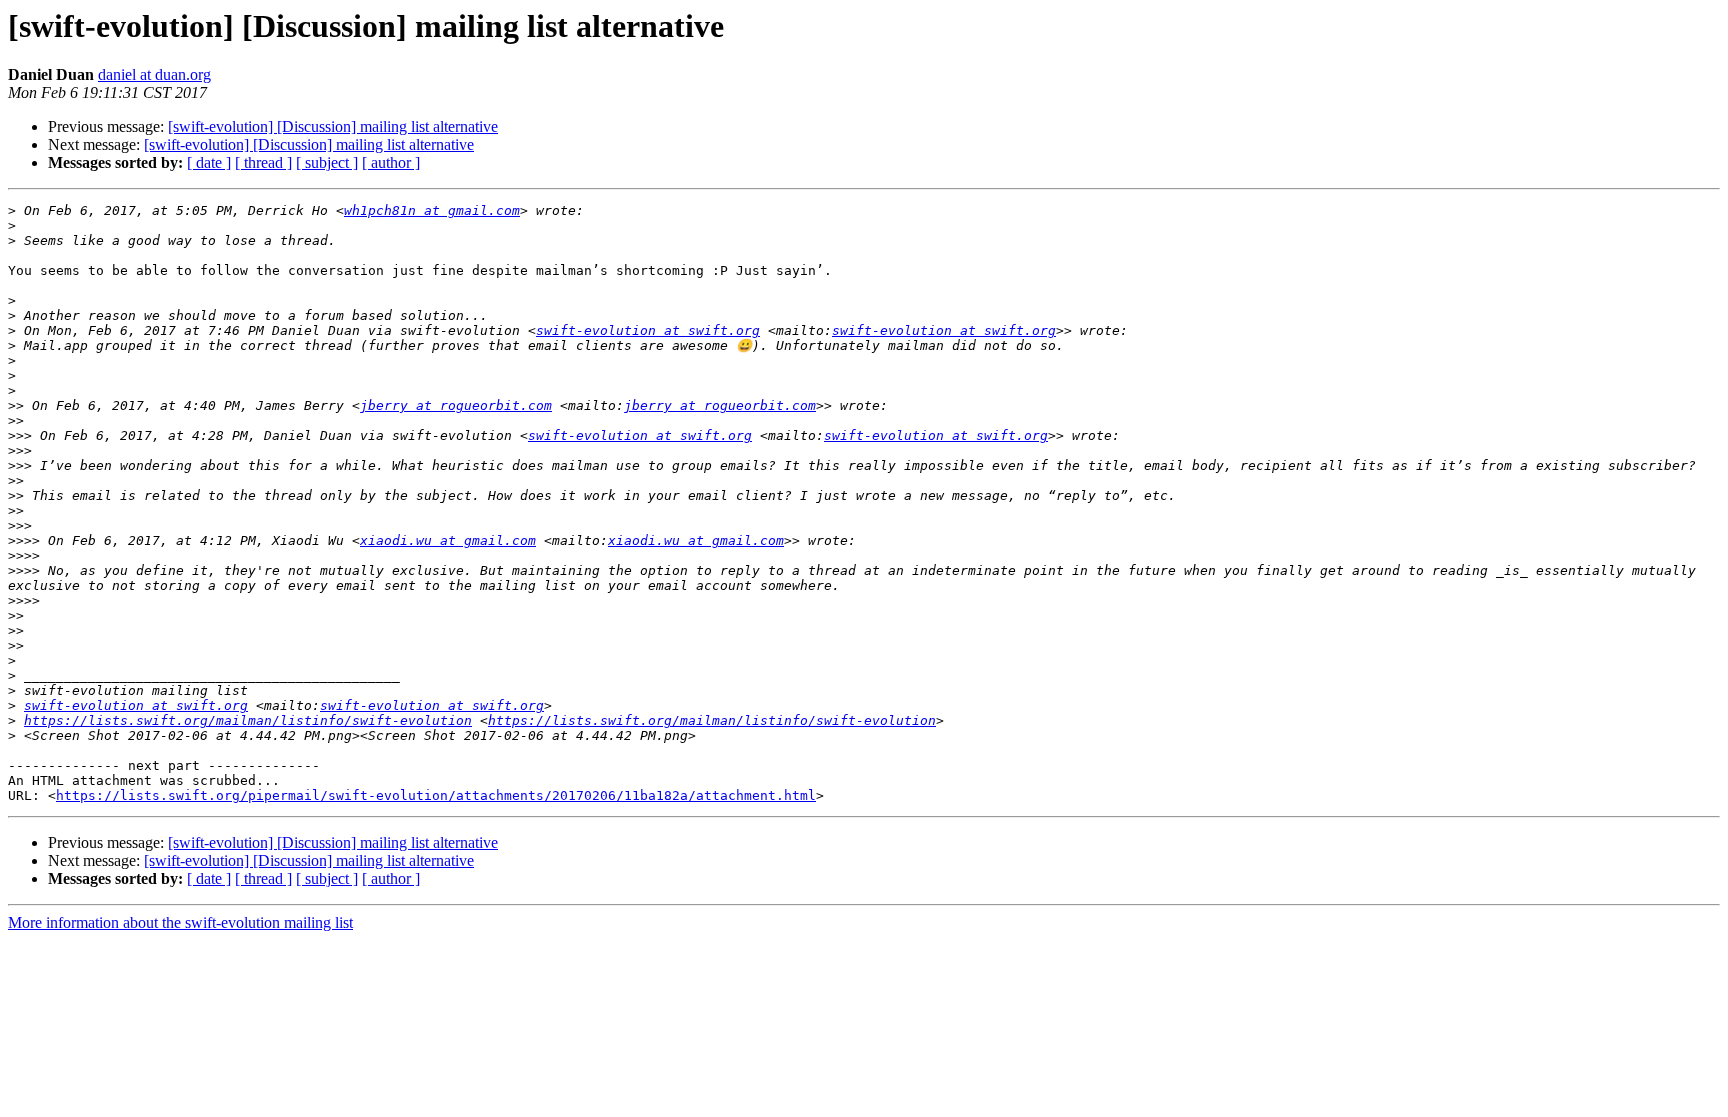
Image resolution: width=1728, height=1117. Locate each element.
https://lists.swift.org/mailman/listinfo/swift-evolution (248, 720)
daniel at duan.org (154, 74)
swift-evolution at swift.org (648, 330)
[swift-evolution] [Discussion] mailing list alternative (333, 126)
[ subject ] (327, 162)
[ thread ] (263, 162)
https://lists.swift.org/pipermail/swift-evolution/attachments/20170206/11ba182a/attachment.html (436, 795)
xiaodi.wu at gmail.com (448, 540)
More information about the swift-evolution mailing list (180, 922)
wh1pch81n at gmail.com (432, 210)
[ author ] (391, 162)
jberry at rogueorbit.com (456, 405)
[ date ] (209, 162)
